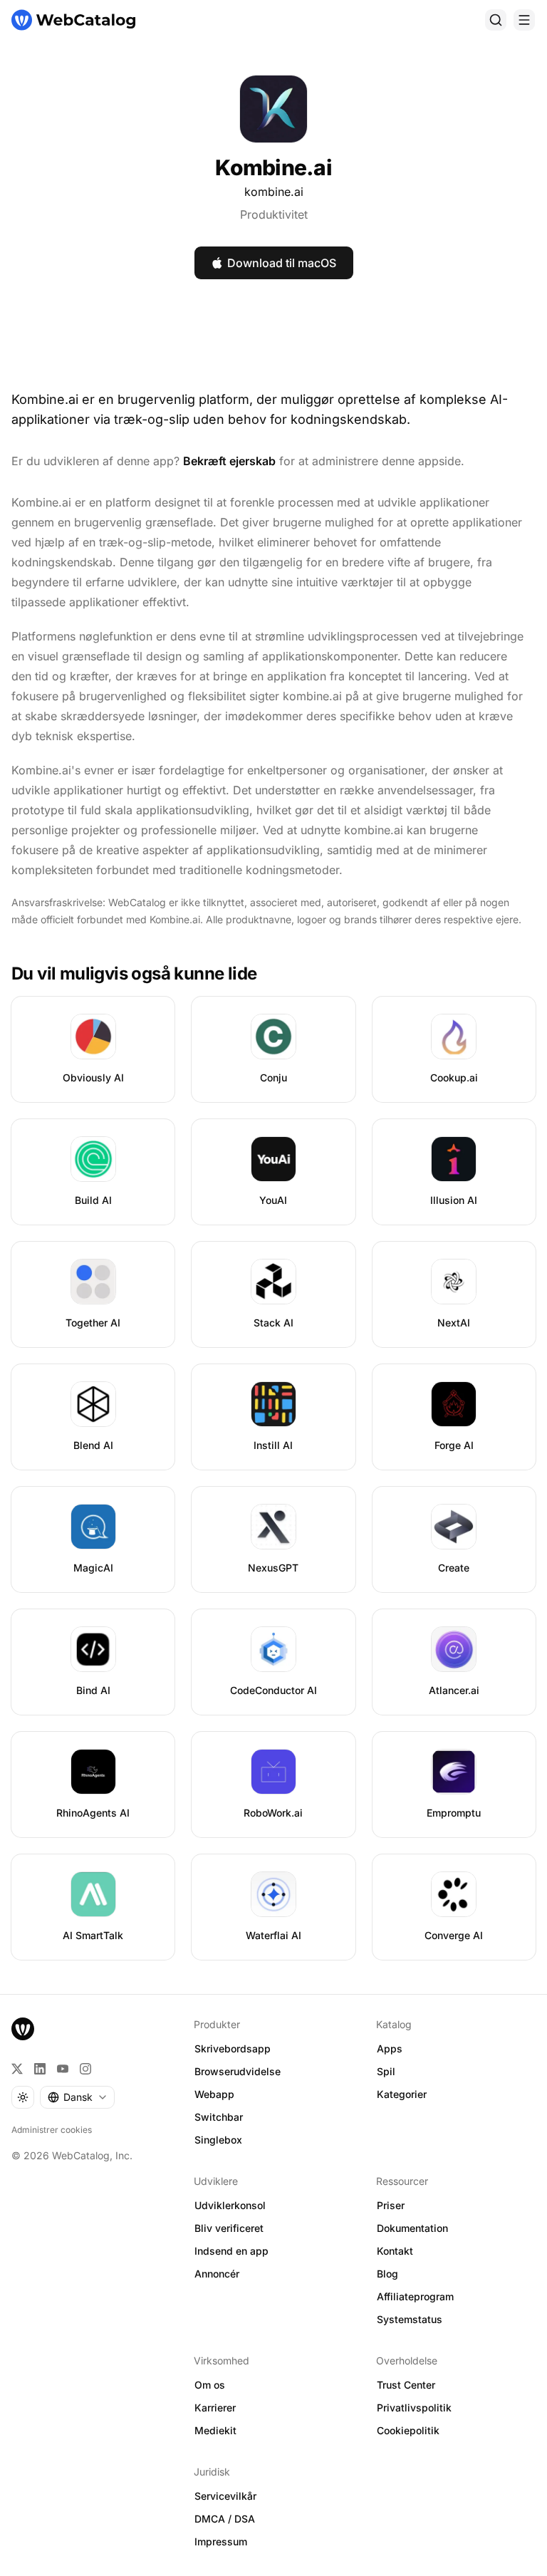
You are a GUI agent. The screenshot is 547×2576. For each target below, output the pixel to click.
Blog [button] (387, 2274)
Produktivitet (274, 214)
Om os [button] (210, 2385)
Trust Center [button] (406, 2385)
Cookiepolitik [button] (408, 2430)
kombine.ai (274, 192)
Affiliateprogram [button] (415, 2296)
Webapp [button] (214, 2094)
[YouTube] (63, 2069)
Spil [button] (386, 2071)
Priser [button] (391, 2205)
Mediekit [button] (215, 2430)
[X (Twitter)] (17, 2069)
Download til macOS (282, 263)
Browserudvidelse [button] (238, 2071)
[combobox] (77, 2097)
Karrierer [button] (215, 2408)
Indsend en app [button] (231, 2251)
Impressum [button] (221, 2541)
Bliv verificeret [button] (229, 2228)
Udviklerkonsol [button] (230, 2205)
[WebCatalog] (23, 2029)
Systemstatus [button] (410, 2319)
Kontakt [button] (395, 2251)
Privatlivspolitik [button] (414, 2408)
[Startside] (73, 20)
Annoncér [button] (217, 2274)
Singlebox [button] (218, 2140)
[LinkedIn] (40, 2069)
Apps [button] (390, 2048)
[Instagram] (85, 2069)
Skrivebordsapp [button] (233, 2048)
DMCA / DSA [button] (225, 2519)
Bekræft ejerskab (229, 461)
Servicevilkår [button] (225, 2496)
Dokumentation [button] (412, 2228)
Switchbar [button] (219, 2117)
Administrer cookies (52, 2130)
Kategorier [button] (402, 2094)
